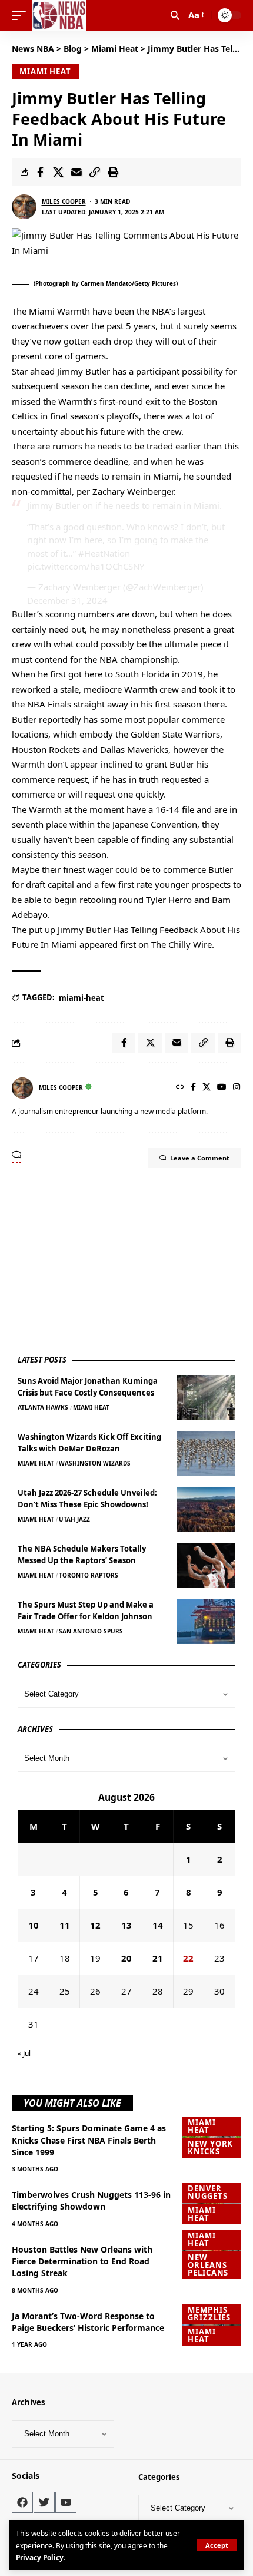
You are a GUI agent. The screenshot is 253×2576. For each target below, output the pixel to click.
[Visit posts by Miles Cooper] (24, 207)
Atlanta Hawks (43, 1407)
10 (34, 1925)
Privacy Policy (40, 2557)
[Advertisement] (106, 1261)
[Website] (180, 1088)
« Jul (24, 2053)
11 (65, 1925)
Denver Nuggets (207, 2192)
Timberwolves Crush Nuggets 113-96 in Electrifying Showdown (91, 2200)
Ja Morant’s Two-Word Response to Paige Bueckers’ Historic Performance (88, 2322)
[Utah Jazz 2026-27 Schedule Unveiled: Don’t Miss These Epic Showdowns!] (206, 1509)
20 (126, 1958)
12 (95, 1925)
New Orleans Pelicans (208, 2265)
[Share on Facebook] (40, 172)
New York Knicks (210, 2147)
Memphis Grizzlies (209, 2314)
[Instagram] (237, 1088)
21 (158, 1958)
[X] (207, 1088)
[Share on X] (58, 172)
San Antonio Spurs (91, 1631)
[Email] (76, 172)
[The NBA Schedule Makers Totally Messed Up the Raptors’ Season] (206, 1565)
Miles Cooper (64, 201)
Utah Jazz (74, 1519)
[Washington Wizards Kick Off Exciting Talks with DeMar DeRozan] (206, 1454)
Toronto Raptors (89, 1575)
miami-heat (81, 998)
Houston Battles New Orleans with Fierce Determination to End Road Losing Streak (82, 2261)
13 (126, 1925)
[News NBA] (59, 15)
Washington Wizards (95, 1463)
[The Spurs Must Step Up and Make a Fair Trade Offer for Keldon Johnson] (206, 1621)
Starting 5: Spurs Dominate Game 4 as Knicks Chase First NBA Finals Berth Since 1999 (89, 2140)
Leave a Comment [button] (200, 1158)
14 (158, 1925)
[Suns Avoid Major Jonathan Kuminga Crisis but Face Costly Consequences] (206, 1398)
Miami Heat (45, 71)
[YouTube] (222, 1088)
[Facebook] (193, 1088)
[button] (217, 2545)
